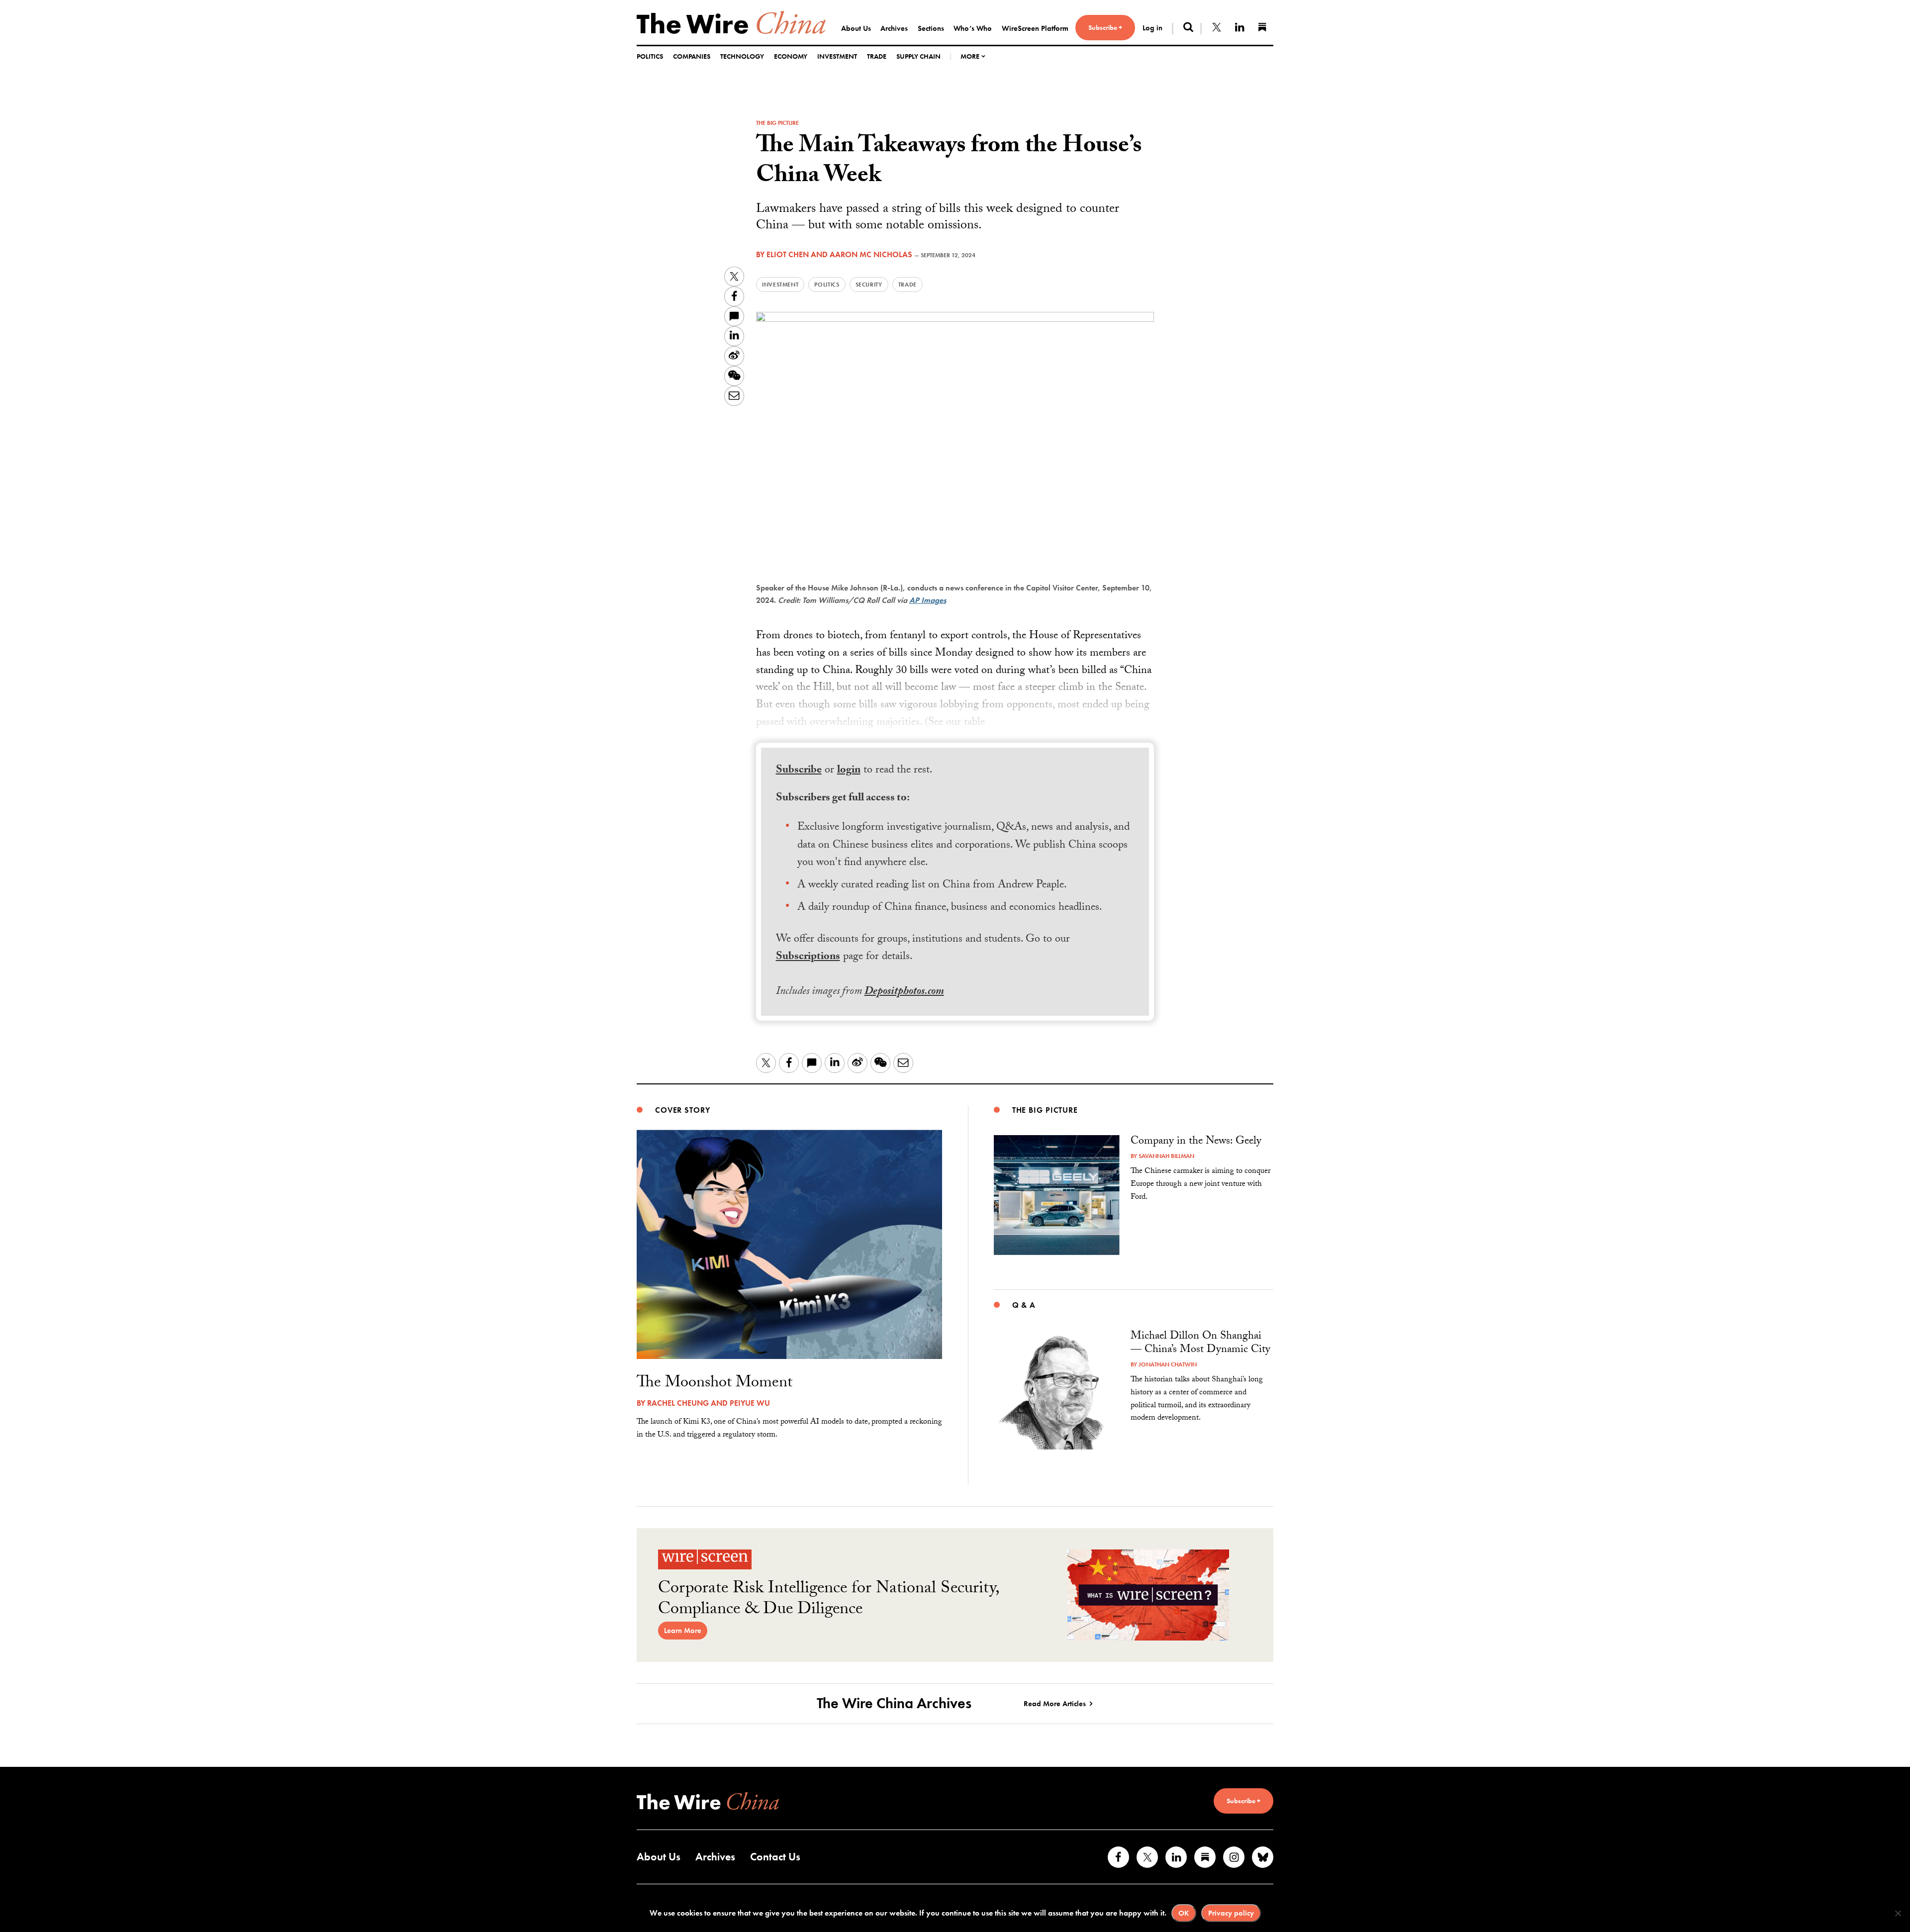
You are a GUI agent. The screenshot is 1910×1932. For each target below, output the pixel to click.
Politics (650, 56)
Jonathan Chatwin (1168, 1364)
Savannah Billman (1166, 1156)
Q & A (1024, 1305)
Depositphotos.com (904, 992)
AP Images (928, 600)
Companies (692, 56)
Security (869, 285)
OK (1184, 1913)
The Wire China (731, 22)
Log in (1152, 28)
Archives (894, 28)
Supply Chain (918, 56)
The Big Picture (777, 123)
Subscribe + (1105, 27)
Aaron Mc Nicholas (871, 254)
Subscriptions (808, 957)
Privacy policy (1231, 1913)
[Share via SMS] (734, 316)
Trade (877, 56)
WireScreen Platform (1035, 28)
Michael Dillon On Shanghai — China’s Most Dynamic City (1200, 1344)
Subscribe (799, 771)
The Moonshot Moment (715, 1384)
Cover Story (683, 1110)
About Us (856, 28)
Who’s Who (973, 28)
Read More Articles (1055, 1704)
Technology (742, 56)
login (849, 771)
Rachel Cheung (678, 1403)
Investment (837, 56)
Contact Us (775, 1857)
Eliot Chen (788, 254)
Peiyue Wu (750, 1403)
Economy (791, 56)
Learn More (683, 1631)
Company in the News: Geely (1196, 1142)
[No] (1898, 1913)
